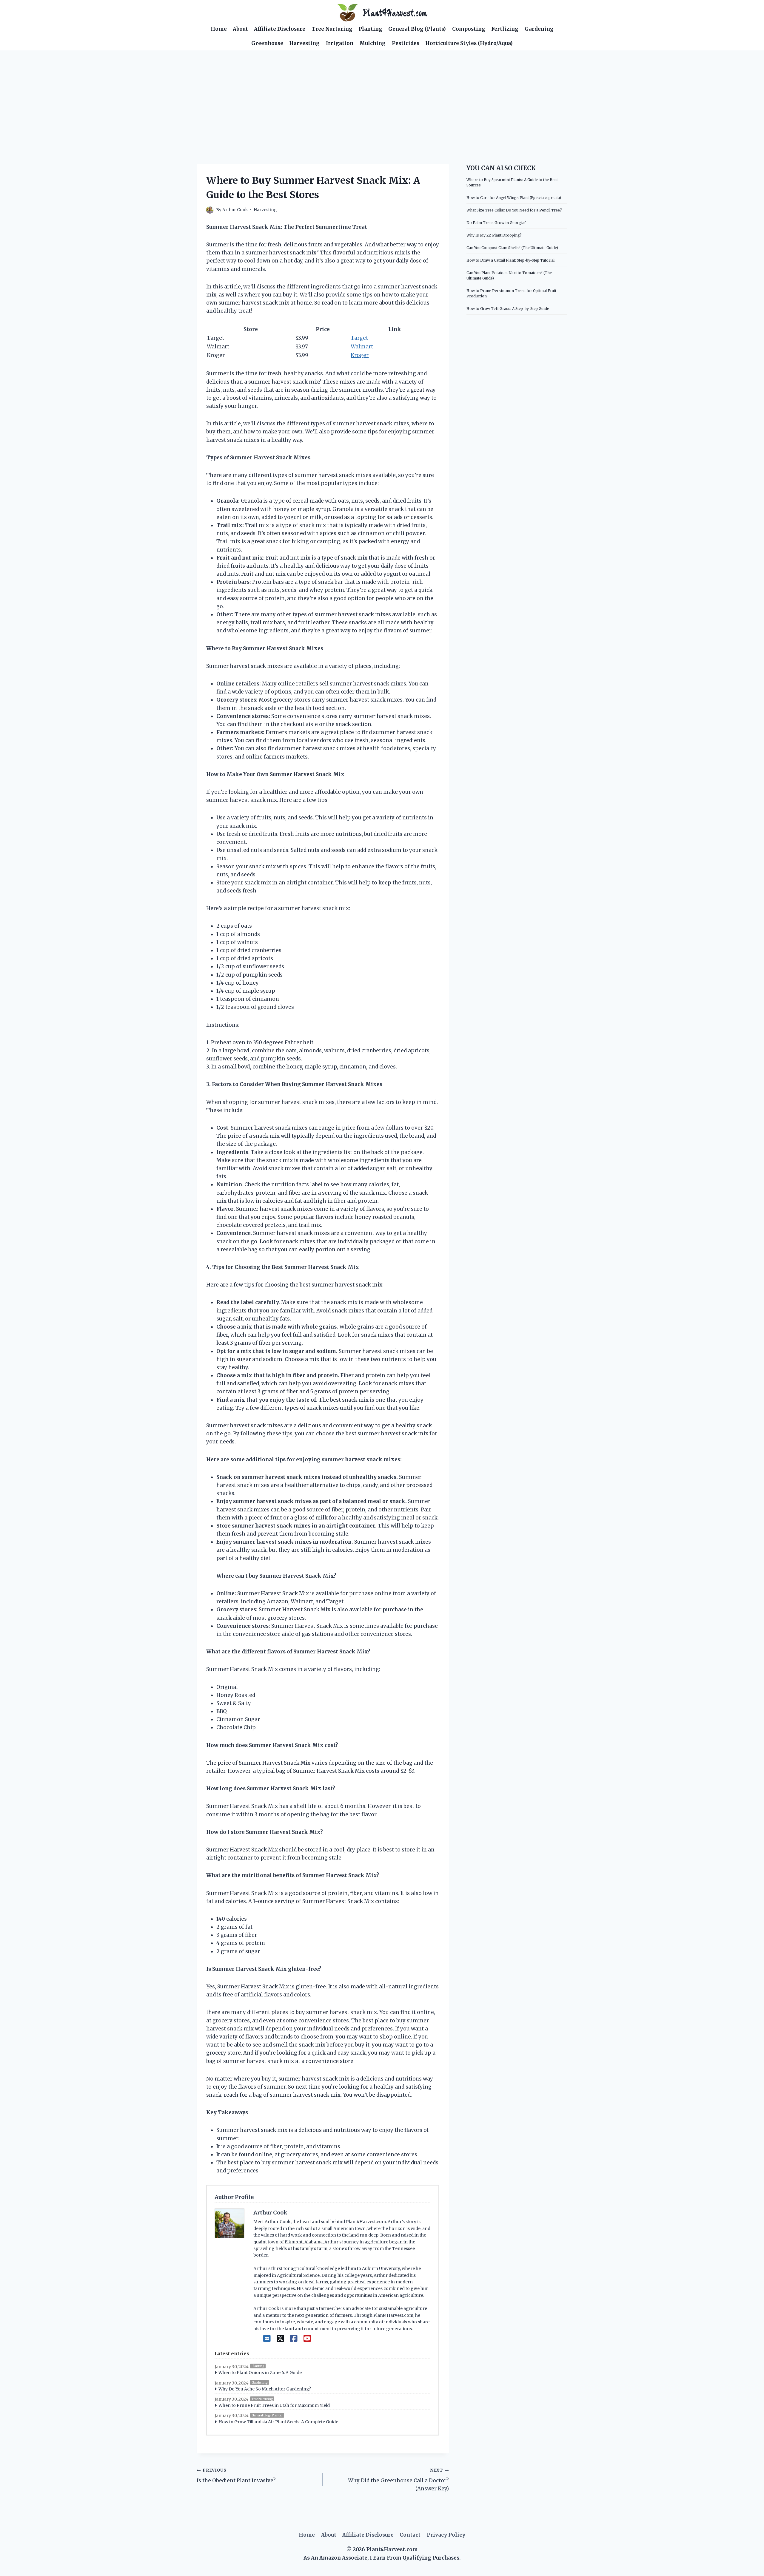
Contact (410, 2535)
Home (219, 29)
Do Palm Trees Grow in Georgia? (496, 223)
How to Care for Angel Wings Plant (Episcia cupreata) (514, 198)
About (240, 29)
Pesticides (406, 43)
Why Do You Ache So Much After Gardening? (265, 2389)
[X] (280, 2339)
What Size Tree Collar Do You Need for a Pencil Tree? (514, 210)
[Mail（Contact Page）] (267, 2339)
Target (359, 338)
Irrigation (340, 43)
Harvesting (304, 43)
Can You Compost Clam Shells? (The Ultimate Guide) (512, 248)
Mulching (372, 43)
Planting (370, 29)
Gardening (539, 29)
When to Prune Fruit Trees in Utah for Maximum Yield (274, 2405)
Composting (469, 29)
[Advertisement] (382, 95)
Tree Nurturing (332, 29)
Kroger (360, 355)
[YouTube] (307, 2339)
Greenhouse (267, 43)
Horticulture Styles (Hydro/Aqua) (469, 43)
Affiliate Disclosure (280, 29)
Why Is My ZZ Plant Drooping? (494, 235)
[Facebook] (294, 2339)
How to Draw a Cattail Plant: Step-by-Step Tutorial (510, 260)
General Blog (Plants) (417, 29)
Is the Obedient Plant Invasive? (236, 2476)
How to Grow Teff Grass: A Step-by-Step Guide (508, 309)
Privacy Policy (446, 2535)
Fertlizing (505, 29)
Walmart (362, 347)
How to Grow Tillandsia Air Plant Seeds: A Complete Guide (278, 2422)
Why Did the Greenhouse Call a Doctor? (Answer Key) (398, 2480)
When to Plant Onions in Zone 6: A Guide (260, 2373)
